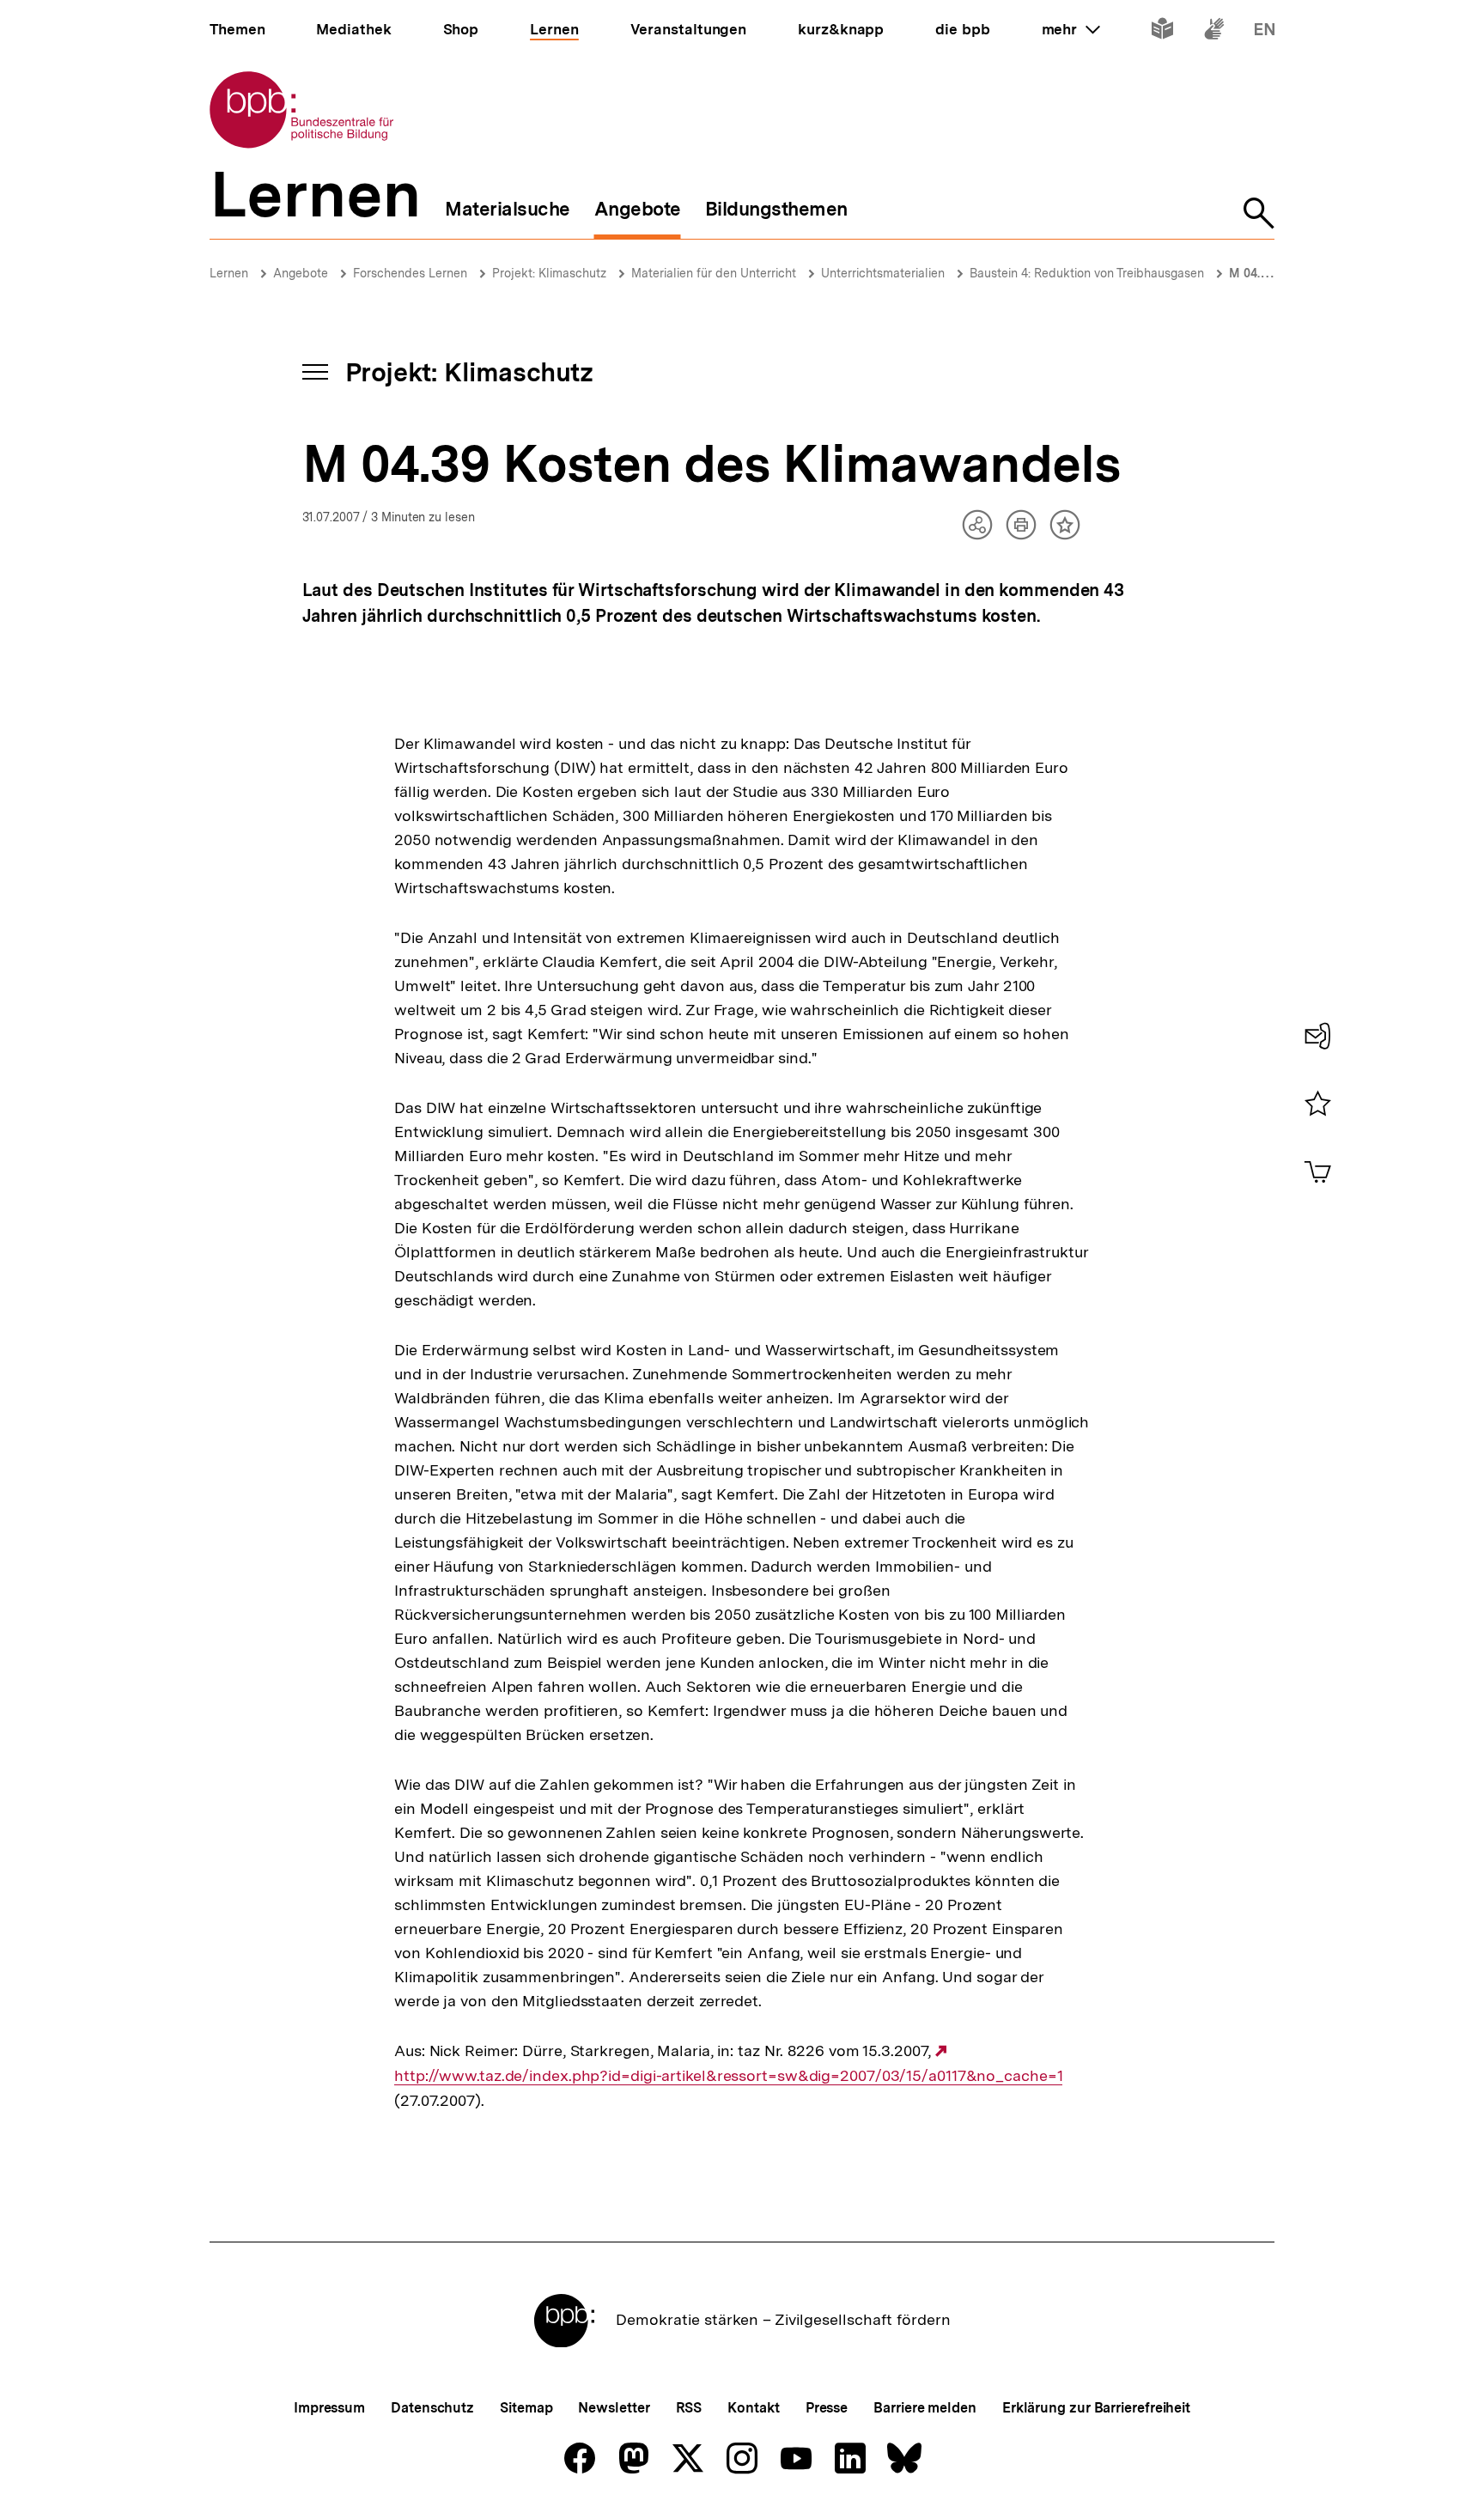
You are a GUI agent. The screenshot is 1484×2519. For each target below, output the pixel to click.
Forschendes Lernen (410, 273)
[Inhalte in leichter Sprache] (1162, 32)
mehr (1071, 29)
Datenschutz (432, 2408)
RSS (689, 2408)
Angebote (301, 273)
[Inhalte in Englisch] (1265, 32)
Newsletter (614, 2408)
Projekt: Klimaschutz (549, 273)
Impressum (329, 2408)
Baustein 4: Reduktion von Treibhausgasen (1087, 273)
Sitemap (526, 2408)
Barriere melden (925, 2408)
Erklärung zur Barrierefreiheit (1096, 2408)
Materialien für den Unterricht (714, 273)
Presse (827, 2408)
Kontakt (753, 2408)
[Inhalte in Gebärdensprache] (1214, 32)
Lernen (229, 273)
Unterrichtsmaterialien (883, 273)
